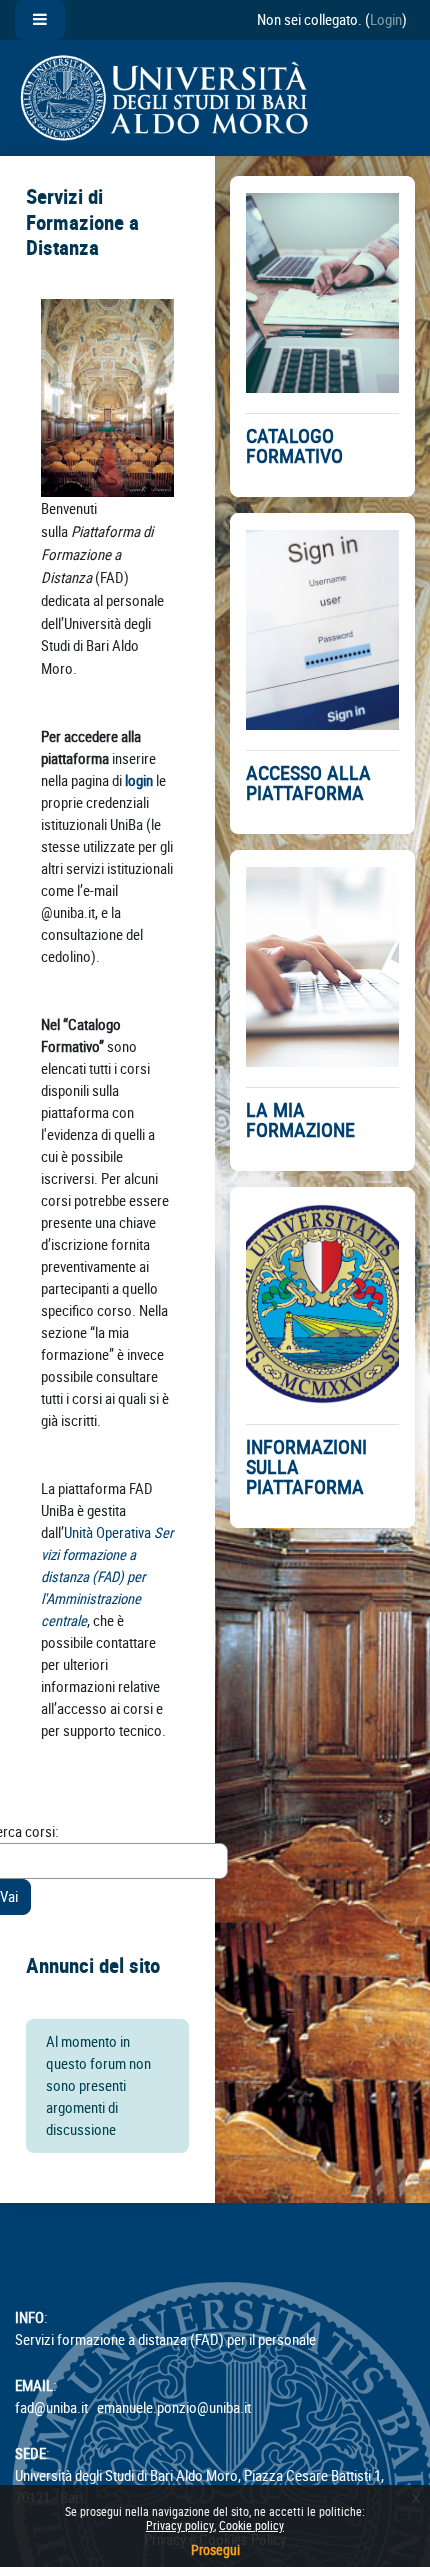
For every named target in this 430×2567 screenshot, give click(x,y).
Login (386, 19)
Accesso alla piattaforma (308, 783)
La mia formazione (300, 1120)
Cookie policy (251, 2525)
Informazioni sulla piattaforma (306, 1467)
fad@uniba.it (51, 2407)
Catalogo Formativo (294, 446)
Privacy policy (180, 2525)
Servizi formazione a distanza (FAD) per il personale (165, 2339)
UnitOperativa (107, 1576)
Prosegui (215, 2549)
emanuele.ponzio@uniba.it (174, 2407)
